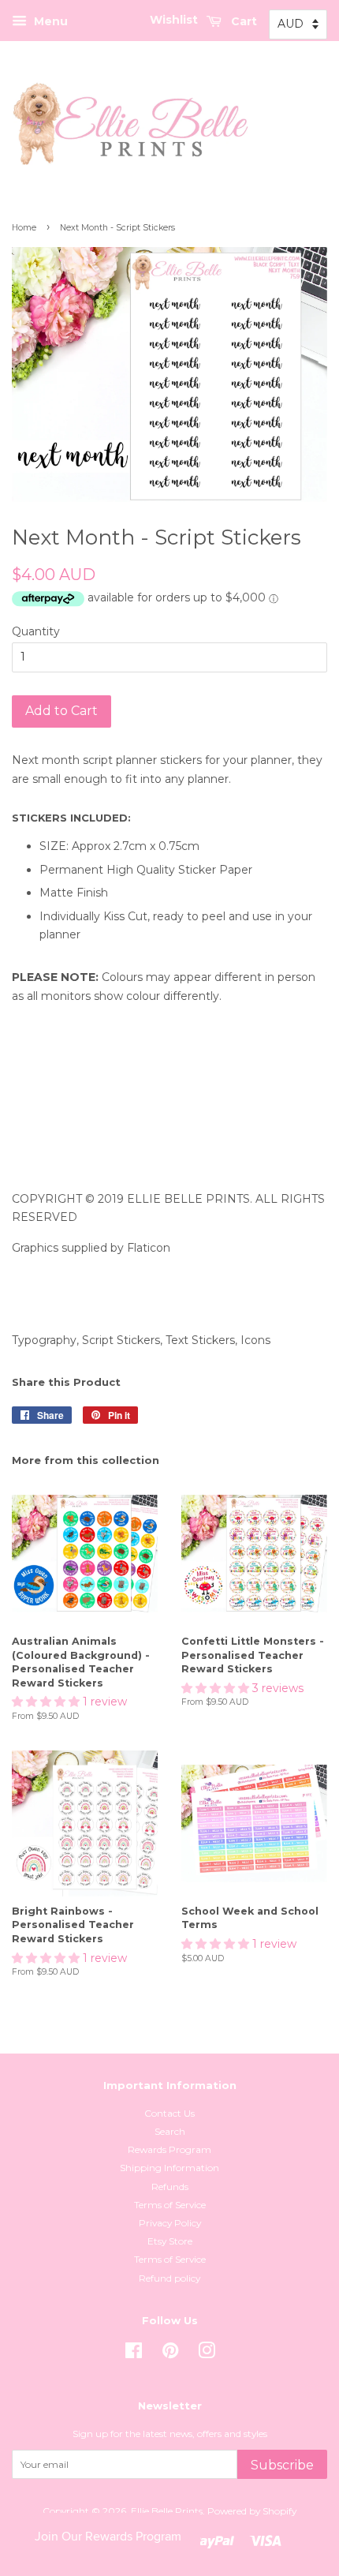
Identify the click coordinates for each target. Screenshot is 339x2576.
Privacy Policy (170, 2223)
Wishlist (174, 20)
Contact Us (169, 2113)
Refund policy (169, 2278)
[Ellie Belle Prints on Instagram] (207, 2354)
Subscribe (282, 2465)
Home (24, 228)
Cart (242, 21)
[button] (47, 1702)
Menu (49, 21)
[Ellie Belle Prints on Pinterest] (170, 2354)
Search (170, 2131)
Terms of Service (170, 2205)
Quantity (36, 631)
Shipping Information (169, 2168)
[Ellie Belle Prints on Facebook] (134, 2354)
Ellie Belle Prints (167, 2511)
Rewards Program (169, 2149)
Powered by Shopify (252, 2511)
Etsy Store (170, 2241)
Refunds (170, 2187)
